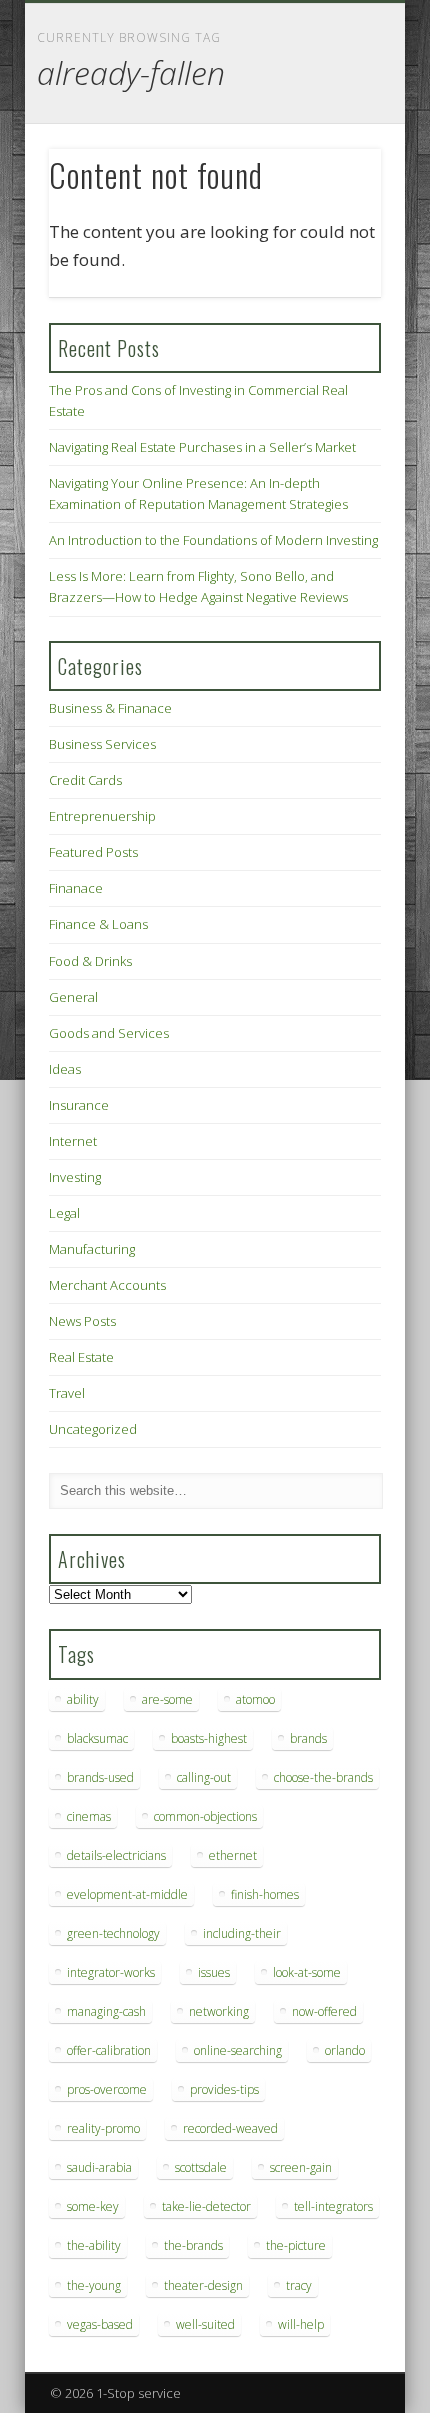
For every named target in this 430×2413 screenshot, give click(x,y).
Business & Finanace (110, 708)
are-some (167, 1699)
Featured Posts (93, 852)
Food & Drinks (90, 961)
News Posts (82, 1321)
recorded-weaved (230, 2128)
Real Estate (81, 1357)
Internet (73, 1141)
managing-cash (106, 2011)
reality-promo (103, 2128)
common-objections (205, 1816)
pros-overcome (107, 2089)
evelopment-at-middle (127, 1894)
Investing (75, 1177)
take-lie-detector (206, 2206)
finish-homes (265, 1894)
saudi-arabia (99, 2167)
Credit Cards (85, 780)
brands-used (100, 1777)
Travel (67, 1393)
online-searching (238, 2050)
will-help (301, 2324)
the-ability (94, 2245)
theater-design (203, 2285)
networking (219, 2011)
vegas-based (100, 2324)
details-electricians (116, 1855)
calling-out (204, 1777)
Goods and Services (109, 1033)
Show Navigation (332, 179)
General (73, 997)
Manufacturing (92, 1249)
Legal (64, 1213)
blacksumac (97, 1738)
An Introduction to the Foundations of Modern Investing (213, 540)
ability (83, 1699)
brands (308, 1738)
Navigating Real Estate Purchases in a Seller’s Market (202, 447)
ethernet (233, 1855)
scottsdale (201, 2167)
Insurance (79, 1105)
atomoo (255, 1699)
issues (214, 1972)
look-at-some (307, 1972)
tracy (299, 2285)
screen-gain (301, 2167)
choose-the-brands (323, 1777)
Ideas (65, 1069)
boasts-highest (209, 1738)
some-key (93, 2206)
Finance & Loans (98, 924)
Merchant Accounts (107, 1285)
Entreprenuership (102, 816)
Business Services (102, 744)
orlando (345, 2050)
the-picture (296, 2245)
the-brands (193, 2245)
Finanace (76, 888)
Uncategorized (93, 1429)
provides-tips (224, 2089)
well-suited (205, 2324)
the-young (94, 2285)
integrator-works (111, 1972)
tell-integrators (333, 2206)
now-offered (324, 2011)
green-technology (113, 1933)
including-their (242, 1933)
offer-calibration (109, 2050)
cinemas (89, 1816)
